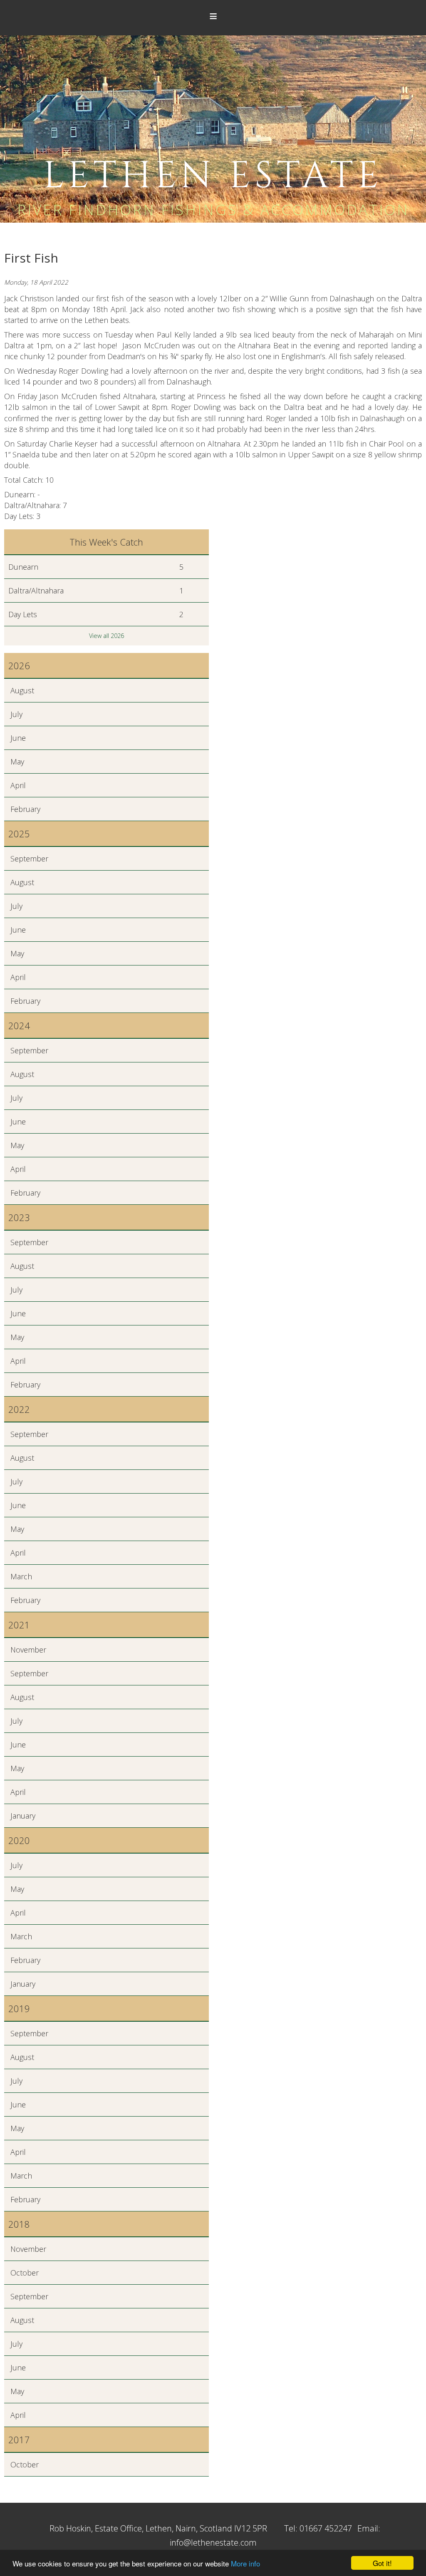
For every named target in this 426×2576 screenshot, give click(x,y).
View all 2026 (106, 636)
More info (245, 2563)
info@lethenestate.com (213, 2542)
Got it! (382, 2563)
